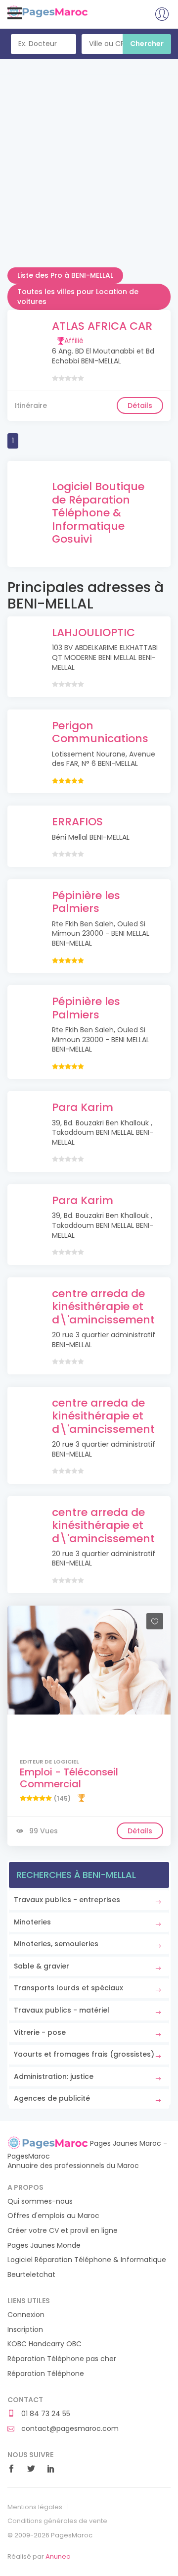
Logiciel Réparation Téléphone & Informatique (87, 2260)
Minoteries (32, 1922)
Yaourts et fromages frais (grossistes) (84, 2054)
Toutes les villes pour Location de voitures (78, 297)
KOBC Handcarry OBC (44, 2344)
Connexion (26, 2315)
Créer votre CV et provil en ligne (63, 2231)
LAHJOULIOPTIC (93, 632)
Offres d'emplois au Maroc (53, 2216)
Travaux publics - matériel (62, 2010)
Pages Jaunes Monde (44, 2246)
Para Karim (83, 1107)
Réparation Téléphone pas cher (62, 2359)
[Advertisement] (89, 178)
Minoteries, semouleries (56, 1944)
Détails (140, 405)
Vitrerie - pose (40, 2032)
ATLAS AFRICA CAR (102, 326)
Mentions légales (35, 2507)
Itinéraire (31, 405)
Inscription (25, 2330)
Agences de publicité (52, 2098)
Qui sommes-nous (40, 2201)
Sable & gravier (42, 1966)
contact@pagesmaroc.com (69, 2429)
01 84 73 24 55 (45, 2414)
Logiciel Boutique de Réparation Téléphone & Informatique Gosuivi (98, 513)
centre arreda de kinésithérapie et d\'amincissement (103, 1307)
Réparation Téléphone (46, 2374)
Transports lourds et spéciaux (68, 1988)
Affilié (74, 341)
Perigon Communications (100, 732)
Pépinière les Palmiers (86, 902)
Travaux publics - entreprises (67, 1900)
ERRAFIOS (77, 822)
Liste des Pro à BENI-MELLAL (65, 275)
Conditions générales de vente (57, 2521)
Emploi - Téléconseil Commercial (69, 1778)
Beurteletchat (31, 2275)
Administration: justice (54, 2076)
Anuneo (58, 2556)
